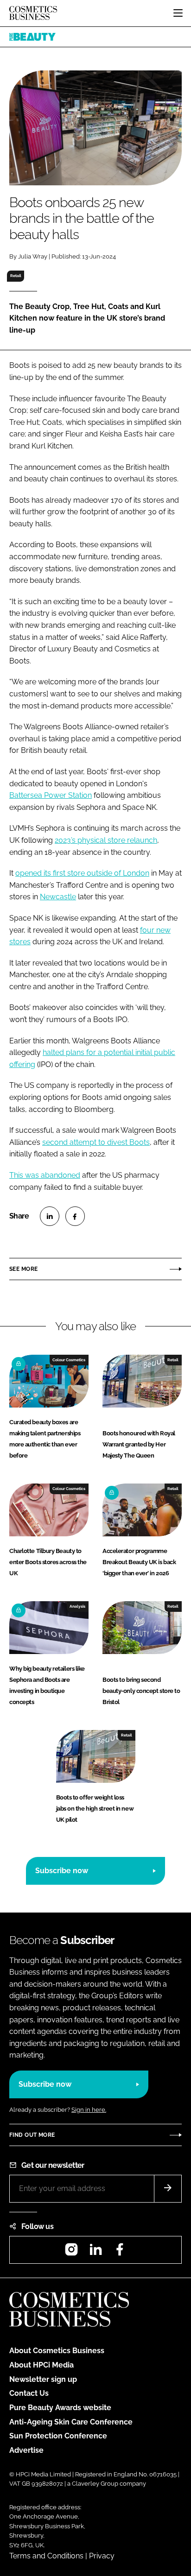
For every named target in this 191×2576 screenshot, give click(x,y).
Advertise (26, 2450)
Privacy (102, 2556)
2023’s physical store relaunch (106, 840)
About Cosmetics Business (57, 2351)
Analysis (77, 1606)
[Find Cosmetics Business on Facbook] (120, 2252)
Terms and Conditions (46, 2556)
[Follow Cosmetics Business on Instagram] (71, 2252)
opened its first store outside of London (82, 873)
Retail (16, 276)
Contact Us (29, 2393)
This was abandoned (45, 1175)
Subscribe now (62, 1871)
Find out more (32, 2135)
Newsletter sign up (43, 2379)
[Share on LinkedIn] (50, 1216)
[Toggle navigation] (178, 13)
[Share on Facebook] (75, 1216)
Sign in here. (89, 2110)
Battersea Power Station (51, 795)
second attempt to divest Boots (96, 1142)
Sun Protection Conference (58, 2436)
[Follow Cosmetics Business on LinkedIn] (95, 2252)
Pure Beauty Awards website (60, 2408)
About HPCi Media (41, 2365)
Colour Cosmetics (69, 1360)
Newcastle (58, 897)
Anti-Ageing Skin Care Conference (71, 2422)
